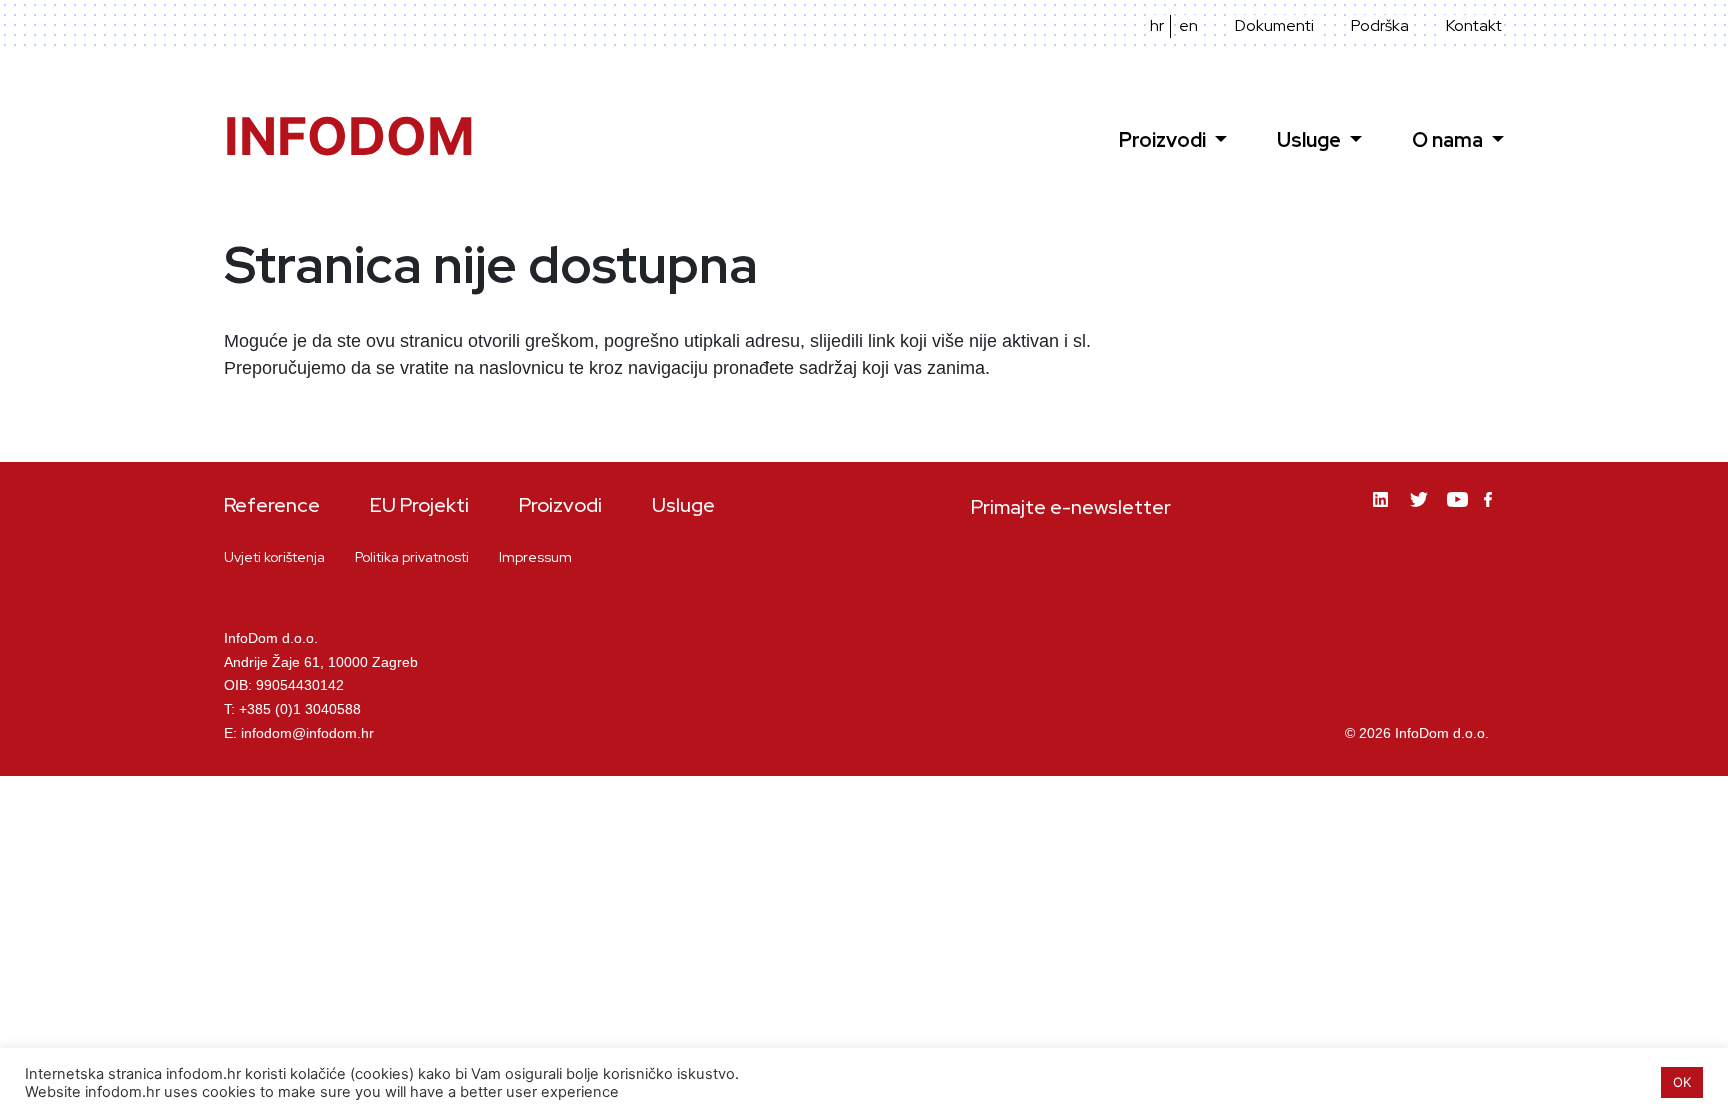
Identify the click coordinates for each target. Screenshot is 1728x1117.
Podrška (1380, 26)
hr (1157, 26)
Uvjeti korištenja (274, 557)
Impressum (535, 557)
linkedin (1384, 514)
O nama (1449, 140)
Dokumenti (1274, 26)
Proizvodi (1164, 140)
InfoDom (349, 136)
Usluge (1311, 140)
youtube (1458, 514)
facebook (1494, 511)
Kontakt (1474, 26)
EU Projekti (419, 505)
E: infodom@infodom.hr (299, 733)
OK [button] (1682, 1082)
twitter (1421, 514)
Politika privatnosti (412, 557)
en (1188, 26)
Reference (272, 505)
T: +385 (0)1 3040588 (292, 709)
